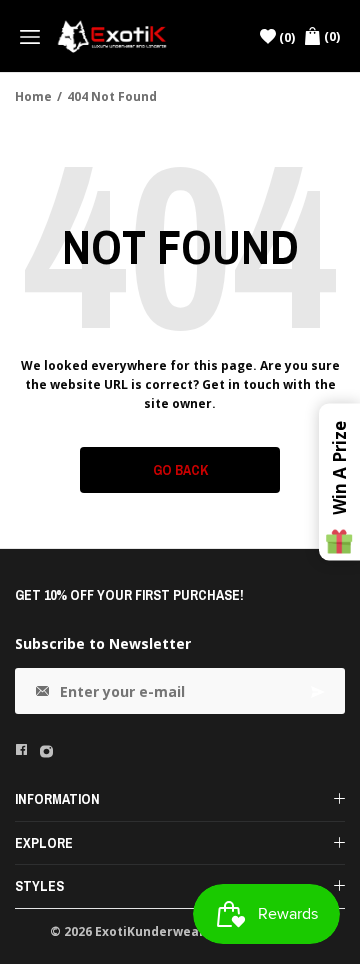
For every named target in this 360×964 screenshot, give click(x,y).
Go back (180, 470)
